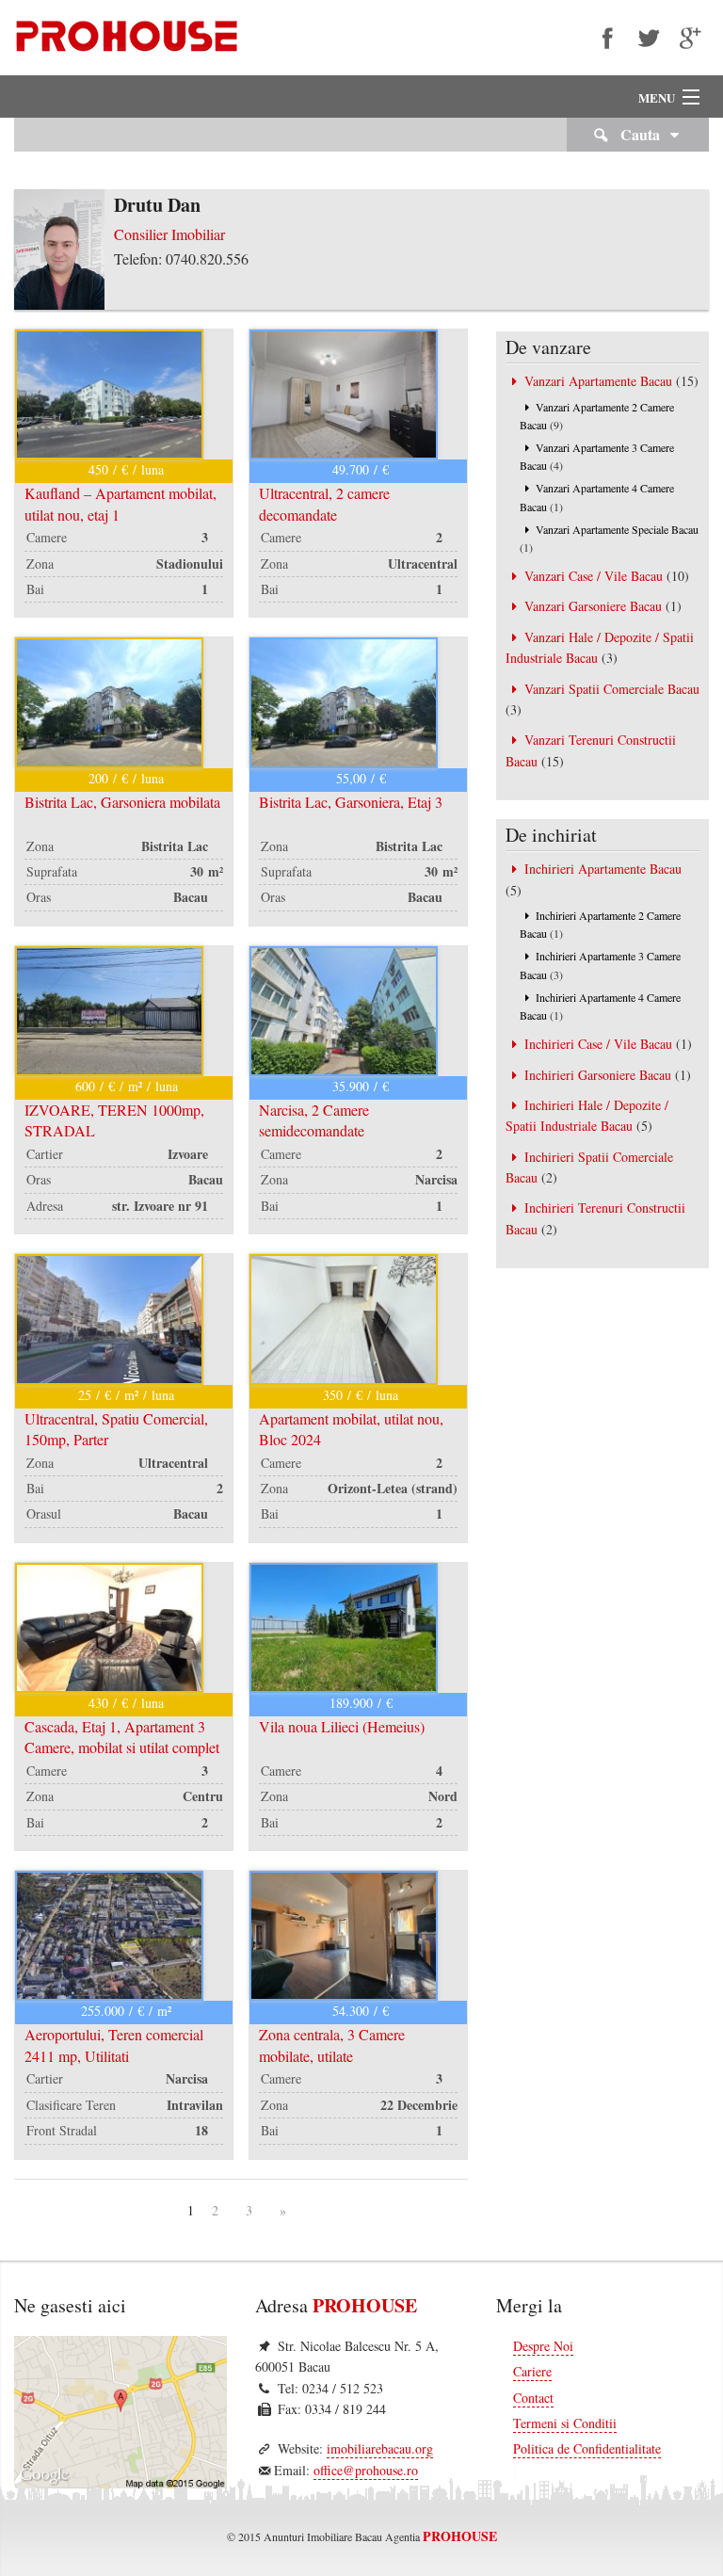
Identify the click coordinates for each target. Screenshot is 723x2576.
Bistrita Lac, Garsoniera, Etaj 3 (351, 802)
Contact (533, 2398)
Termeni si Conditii (565, 2423)
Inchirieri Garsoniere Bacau (598, 1075)
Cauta (638, 134)
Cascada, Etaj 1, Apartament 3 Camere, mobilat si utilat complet (122, 1737)
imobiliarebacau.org (380, 2448)
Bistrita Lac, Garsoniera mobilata (122, 802)
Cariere (532, 2371)
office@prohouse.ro (366, 2470)
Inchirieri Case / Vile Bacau (598, 1044)
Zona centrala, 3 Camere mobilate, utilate (332, 2045)
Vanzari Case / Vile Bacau (594, 576)
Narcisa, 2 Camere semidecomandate (314, 1120)
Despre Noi (543, 2346)
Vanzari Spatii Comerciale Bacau (612, 689)
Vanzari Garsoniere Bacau (593, 606)
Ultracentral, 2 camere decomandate (324, 503)
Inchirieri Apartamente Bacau (603, 869)
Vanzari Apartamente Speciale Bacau (617, 529)
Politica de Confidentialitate (587, 2448)
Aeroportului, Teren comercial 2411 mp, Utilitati (114, 2045)
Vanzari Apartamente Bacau (598, 381)
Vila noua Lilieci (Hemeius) (342, 1726)
